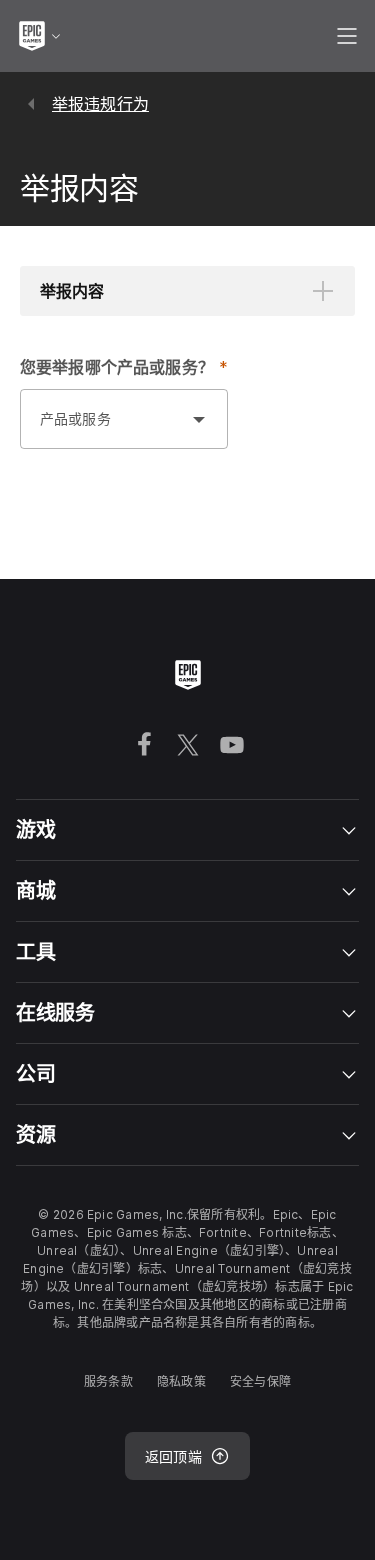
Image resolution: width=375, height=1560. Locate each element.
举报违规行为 (100, 104)
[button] (187, 291)
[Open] (199, 419)
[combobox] (104, 429)
